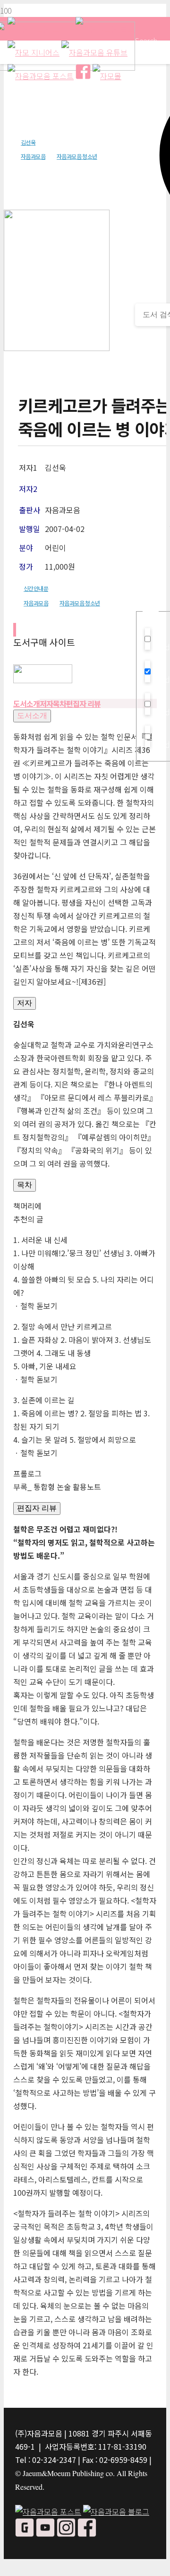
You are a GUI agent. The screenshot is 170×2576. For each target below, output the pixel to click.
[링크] (43, 680)
